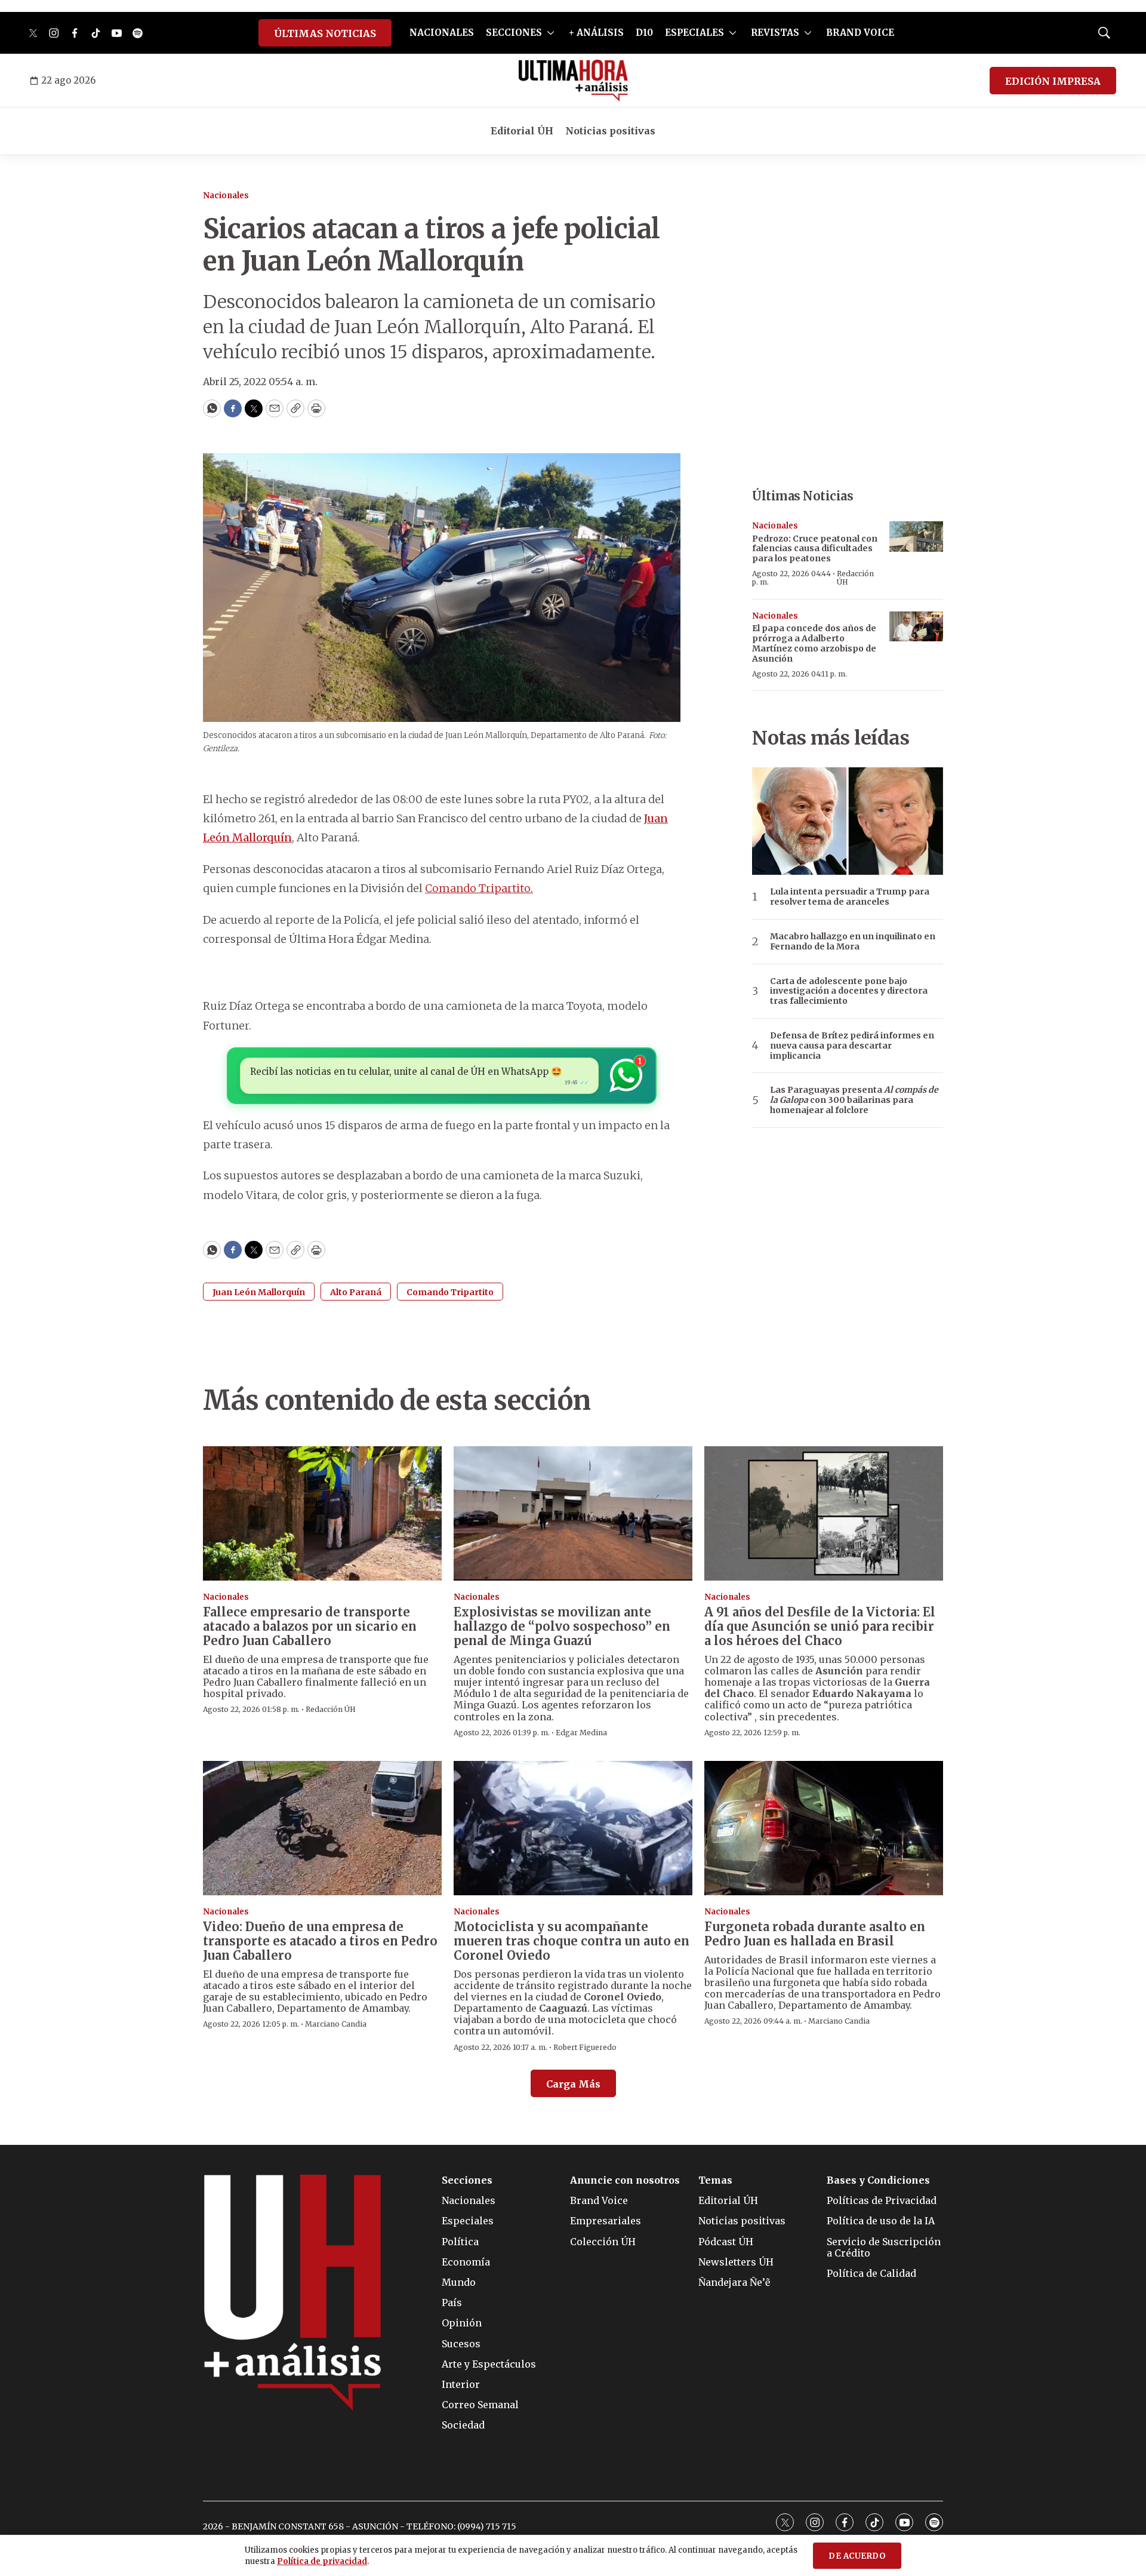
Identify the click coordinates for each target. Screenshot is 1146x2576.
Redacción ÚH (855, 578)
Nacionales (226, 196)
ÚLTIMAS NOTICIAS (325, 33)
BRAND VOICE (860, 33)
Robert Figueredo (585, 2047)
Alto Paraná (356, 1292)
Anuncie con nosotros (625, 2180)
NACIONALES (442, 33)
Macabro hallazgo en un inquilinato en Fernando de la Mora (853, 942)
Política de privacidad (322, 2561)
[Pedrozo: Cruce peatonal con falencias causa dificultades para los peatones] (916, 537)
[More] (551, 33)
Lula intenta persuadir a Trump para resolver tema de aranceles (850, 897)
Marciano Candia (336, 2024)
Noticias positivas (610, 131)
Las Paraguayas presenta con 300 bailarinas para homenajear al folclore (854, 1100)
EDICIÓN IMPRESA (1053, 81)
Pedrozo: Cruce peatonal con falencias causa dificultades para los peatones (815, 549)
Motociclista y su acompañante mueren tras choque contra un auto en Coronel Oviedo (572, 1941)
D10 (644, 33)
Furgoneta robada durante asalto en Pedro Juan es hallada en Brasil (815, 1934)
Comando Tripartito (450, 1292)
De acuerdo (857, 2556)
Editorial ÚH (522, 131)
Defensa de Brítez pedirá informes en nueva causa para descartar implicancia (852, 1046)
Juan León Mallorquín (259, 1292)
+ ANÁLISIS (596, 33)
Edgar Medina (581, 1733)
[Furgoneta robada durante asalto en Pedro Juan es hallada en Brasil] (824, 1828)
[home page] (573, 81)
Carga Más (573, 2084)
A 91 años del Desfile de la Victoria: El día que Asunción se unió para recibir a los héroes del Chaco (820, 1626)
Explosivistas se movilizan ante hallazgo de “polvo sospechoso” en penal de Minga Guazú (562, 1626)
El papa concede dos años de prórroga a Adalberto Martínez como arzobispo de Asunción (814, 643)
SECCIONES (514, 33)
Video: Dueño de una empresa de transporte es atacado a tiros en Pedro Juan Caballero (320, 1941)
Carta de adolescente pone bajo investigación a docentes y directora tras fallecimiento (849, 991)
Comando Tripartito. (479, 888)
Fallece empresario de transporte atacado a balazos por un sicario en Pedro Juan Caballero (310, 1626)
